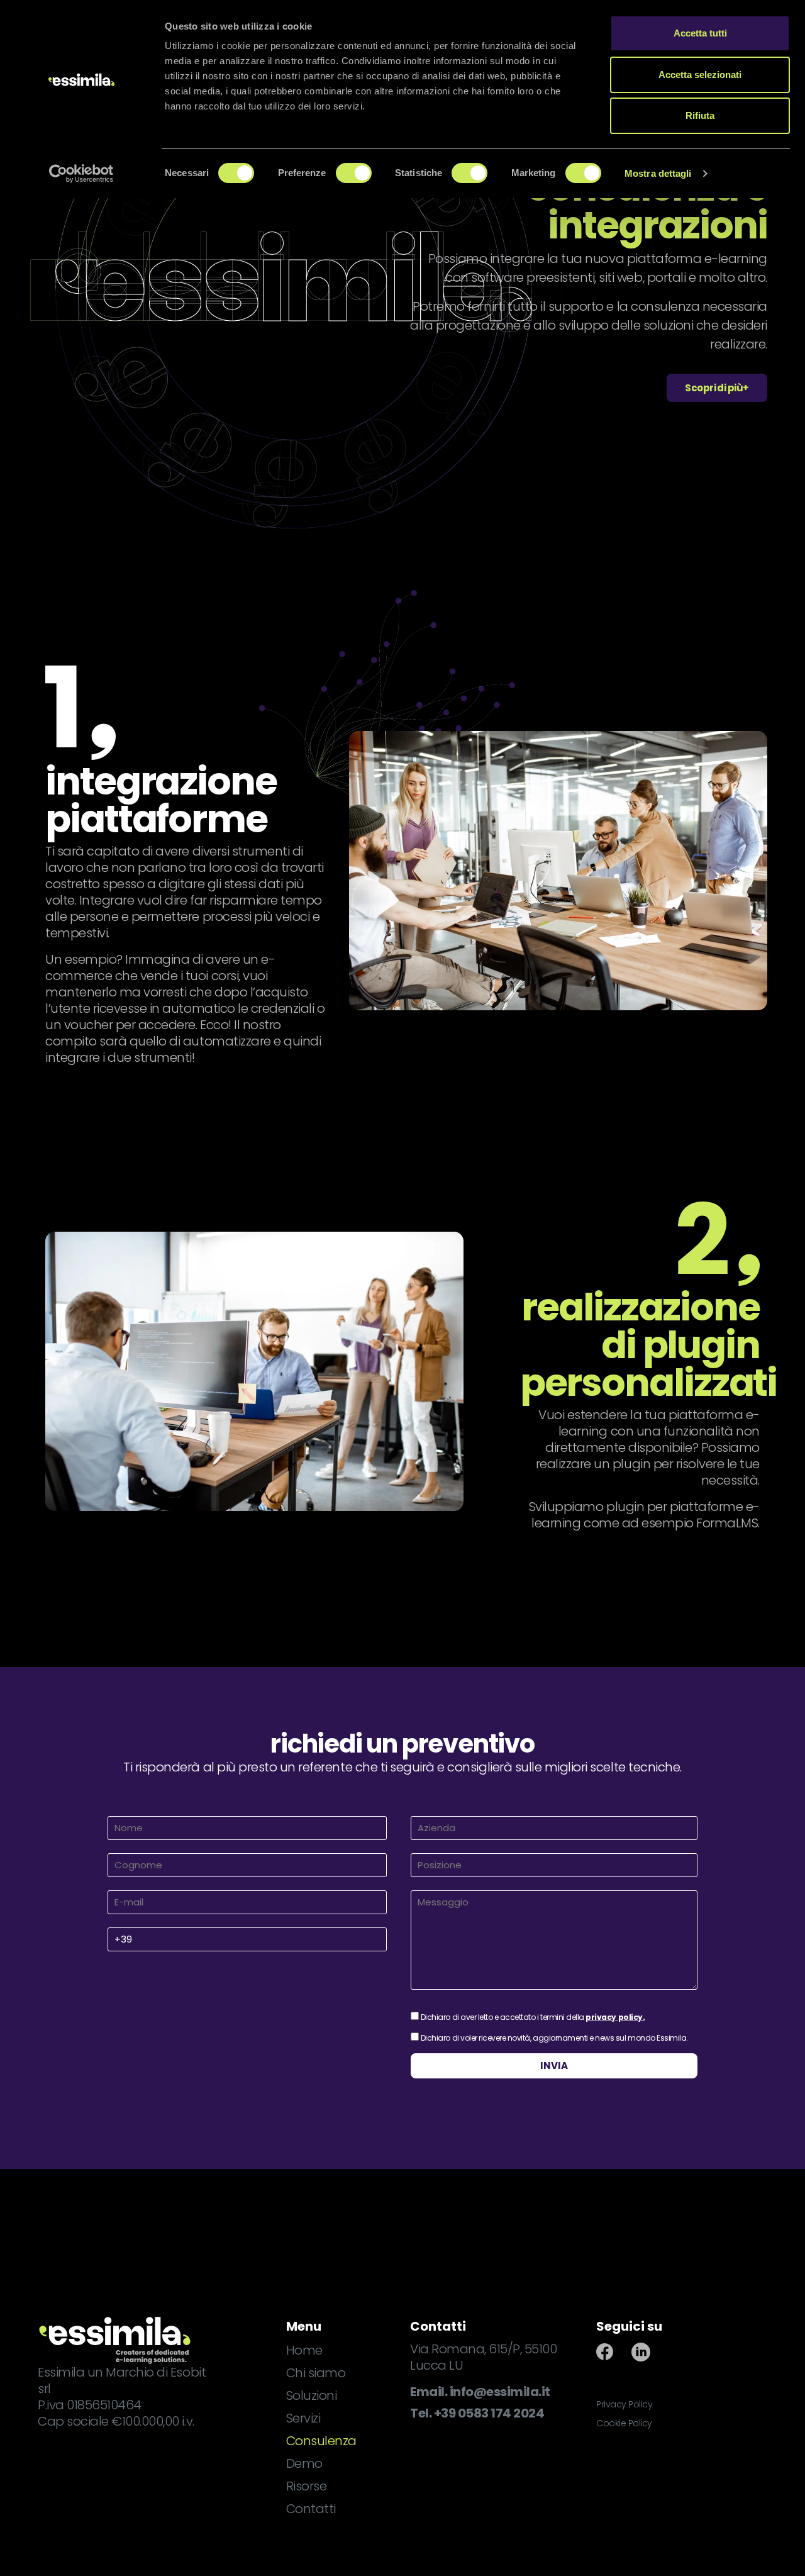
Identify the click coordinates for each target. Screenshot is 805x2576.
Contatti (311, 2509)
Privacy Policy (624, 2404)
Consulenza (321, 2441)
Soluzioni (312, 2395)
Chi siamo (316, 2373)
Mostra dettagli (658, 173)
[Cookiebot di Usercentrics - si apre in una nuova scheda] (81, 174)
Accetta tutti (700, 33)
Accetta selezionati (700, 75)
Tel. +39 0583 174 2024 (477, 2413)
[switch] (354, 173)
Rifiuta (700, 115)
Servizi (303, 2418)
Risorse (307, 2486)
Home (304, 2350)
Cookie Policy (624, 2423)
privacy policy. (615, 2017)
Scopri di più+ (717, 388)
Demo (304, 2463)
